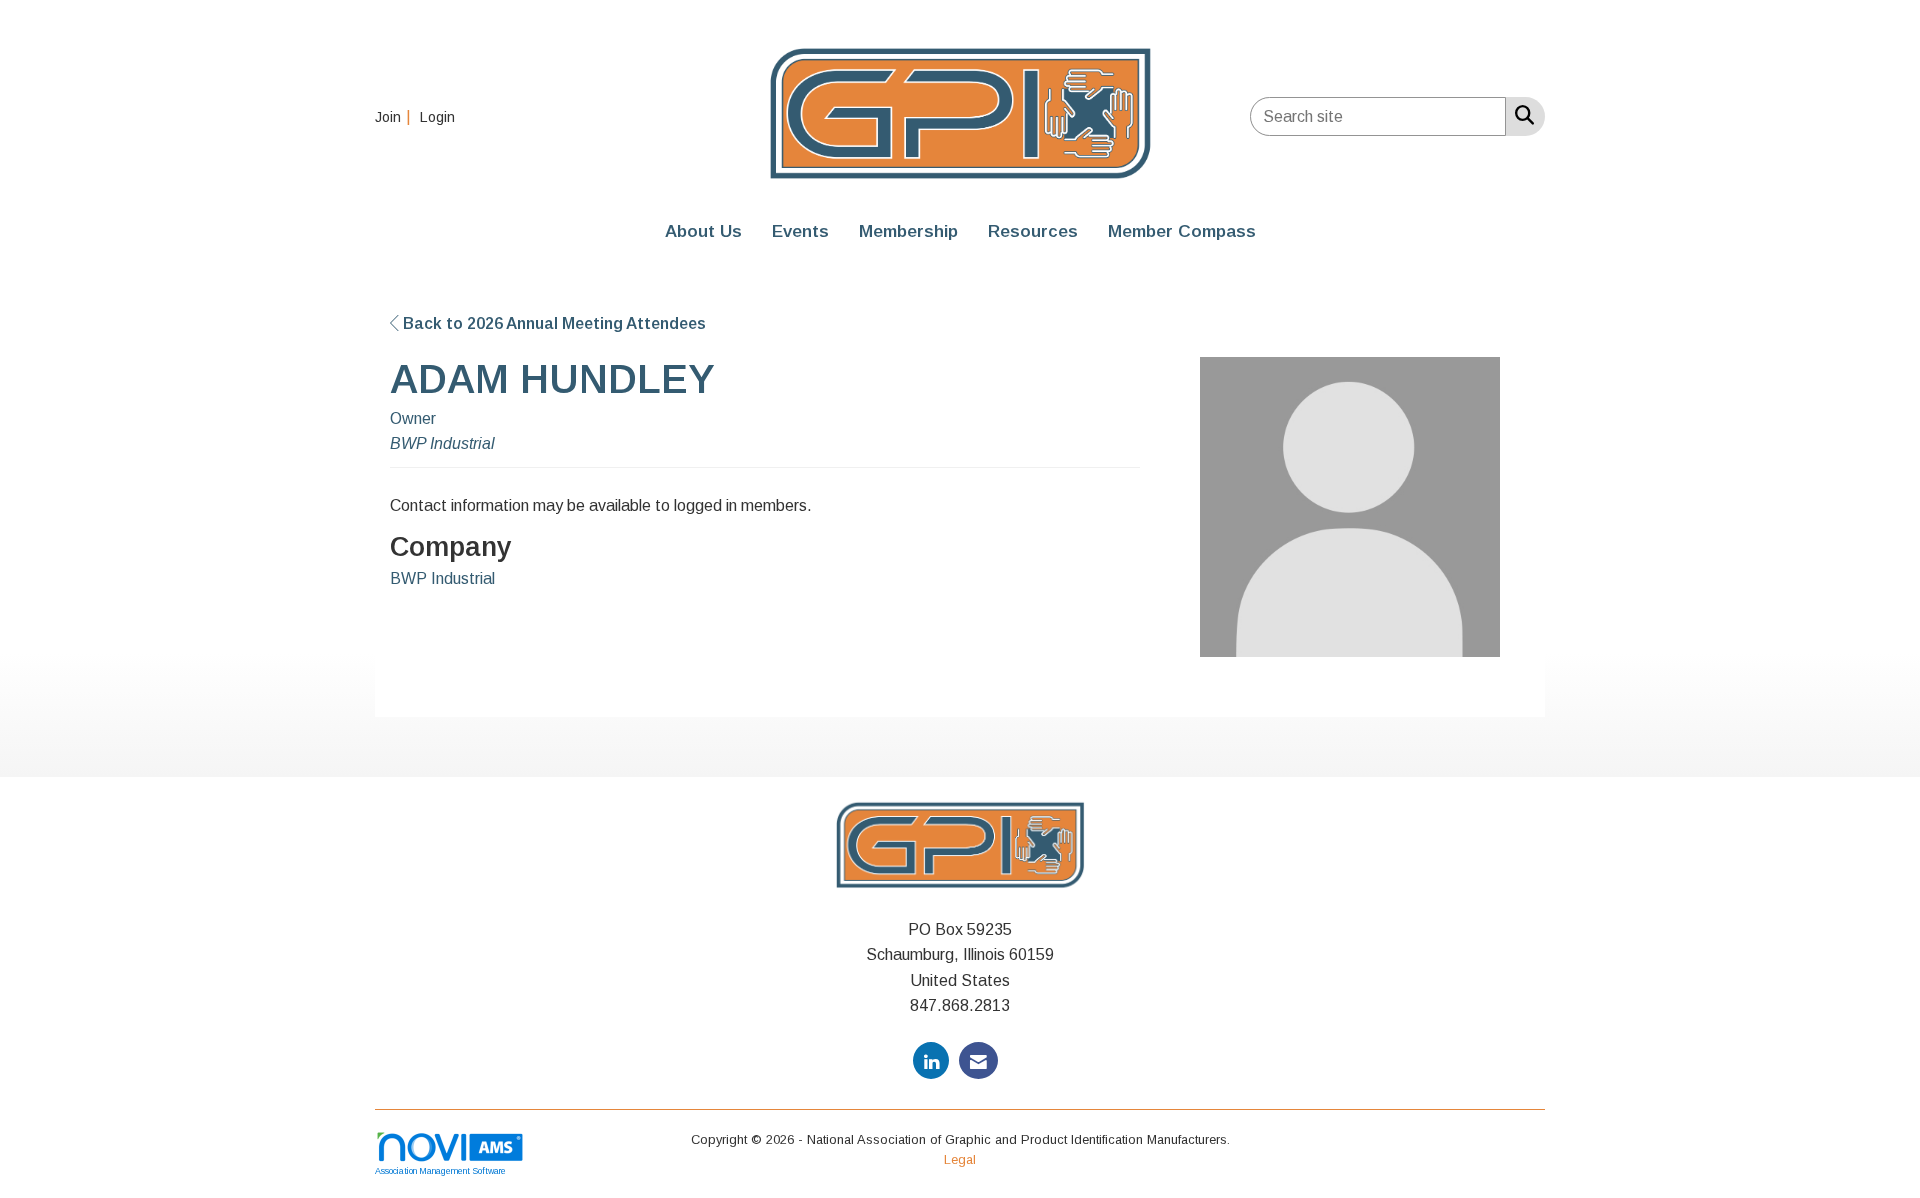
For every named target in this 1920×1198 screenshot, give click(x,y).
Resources (1033, 231)
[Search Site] (1520, 115)
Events (800, 231)
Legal (960, 1159)
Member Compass (1182, 231)
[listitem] (395, 116)
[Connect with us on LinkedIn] (931, 1060)
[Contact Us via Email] (978, 1060)
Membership (908, 231)
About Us (703, 231)
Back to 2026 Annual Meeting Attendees (552, 323)
